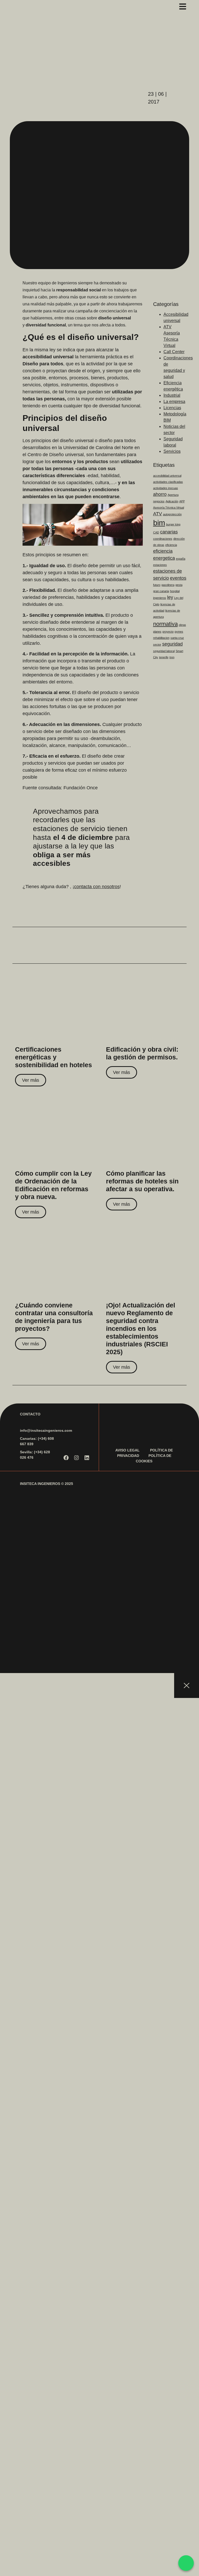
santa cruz (177, 638)
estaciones (160, 565)
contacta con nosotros (97, 887)
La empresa (174, 402)
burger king (173, 524)
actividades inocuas (166, 488)
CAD (156, 532)
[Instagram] (76, 1458)
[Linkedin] (87, 1458)
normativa (165, 624)
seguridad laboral (164, 651)
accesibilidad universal (167, 476)
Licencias (172, 408)
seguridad (172, 644)
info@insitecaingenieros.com (46, 1430)
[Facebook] (66, 1458)
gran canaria (161, 591)
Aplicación (172, 501)
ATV (158, 514)
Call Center (174, 352)
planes (157, 632)
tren (172, 657)
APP (182, 501)
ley (170, 597)
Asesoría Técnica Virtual (169, 508)
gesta (179, 585)
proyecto (168, 632)
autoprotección (172, 514)
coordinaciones (163, 539)
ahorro (160, 494)
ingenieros (160, 598)
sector (157, 645)
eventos (178, 578)
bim (159, 523)
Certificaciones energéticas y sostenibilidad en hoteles (54, 1057)
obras (182, 625)
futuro (157, 585)
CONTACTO (30, 1414)
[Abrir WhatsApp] (186, 2563)
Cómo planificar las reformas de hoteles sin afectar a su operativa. (142, 1181)
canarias (169, 532)
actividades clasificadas (168, 482)
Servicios (172, 451)
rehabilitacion (161, 638)
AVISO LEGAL (127, 1450)
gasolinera (168, 585)
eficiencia (171, 545)
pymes (179, 632)
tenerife (164, 657)
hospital (175, 591)
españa (181, 559)
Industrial (172, 395)
